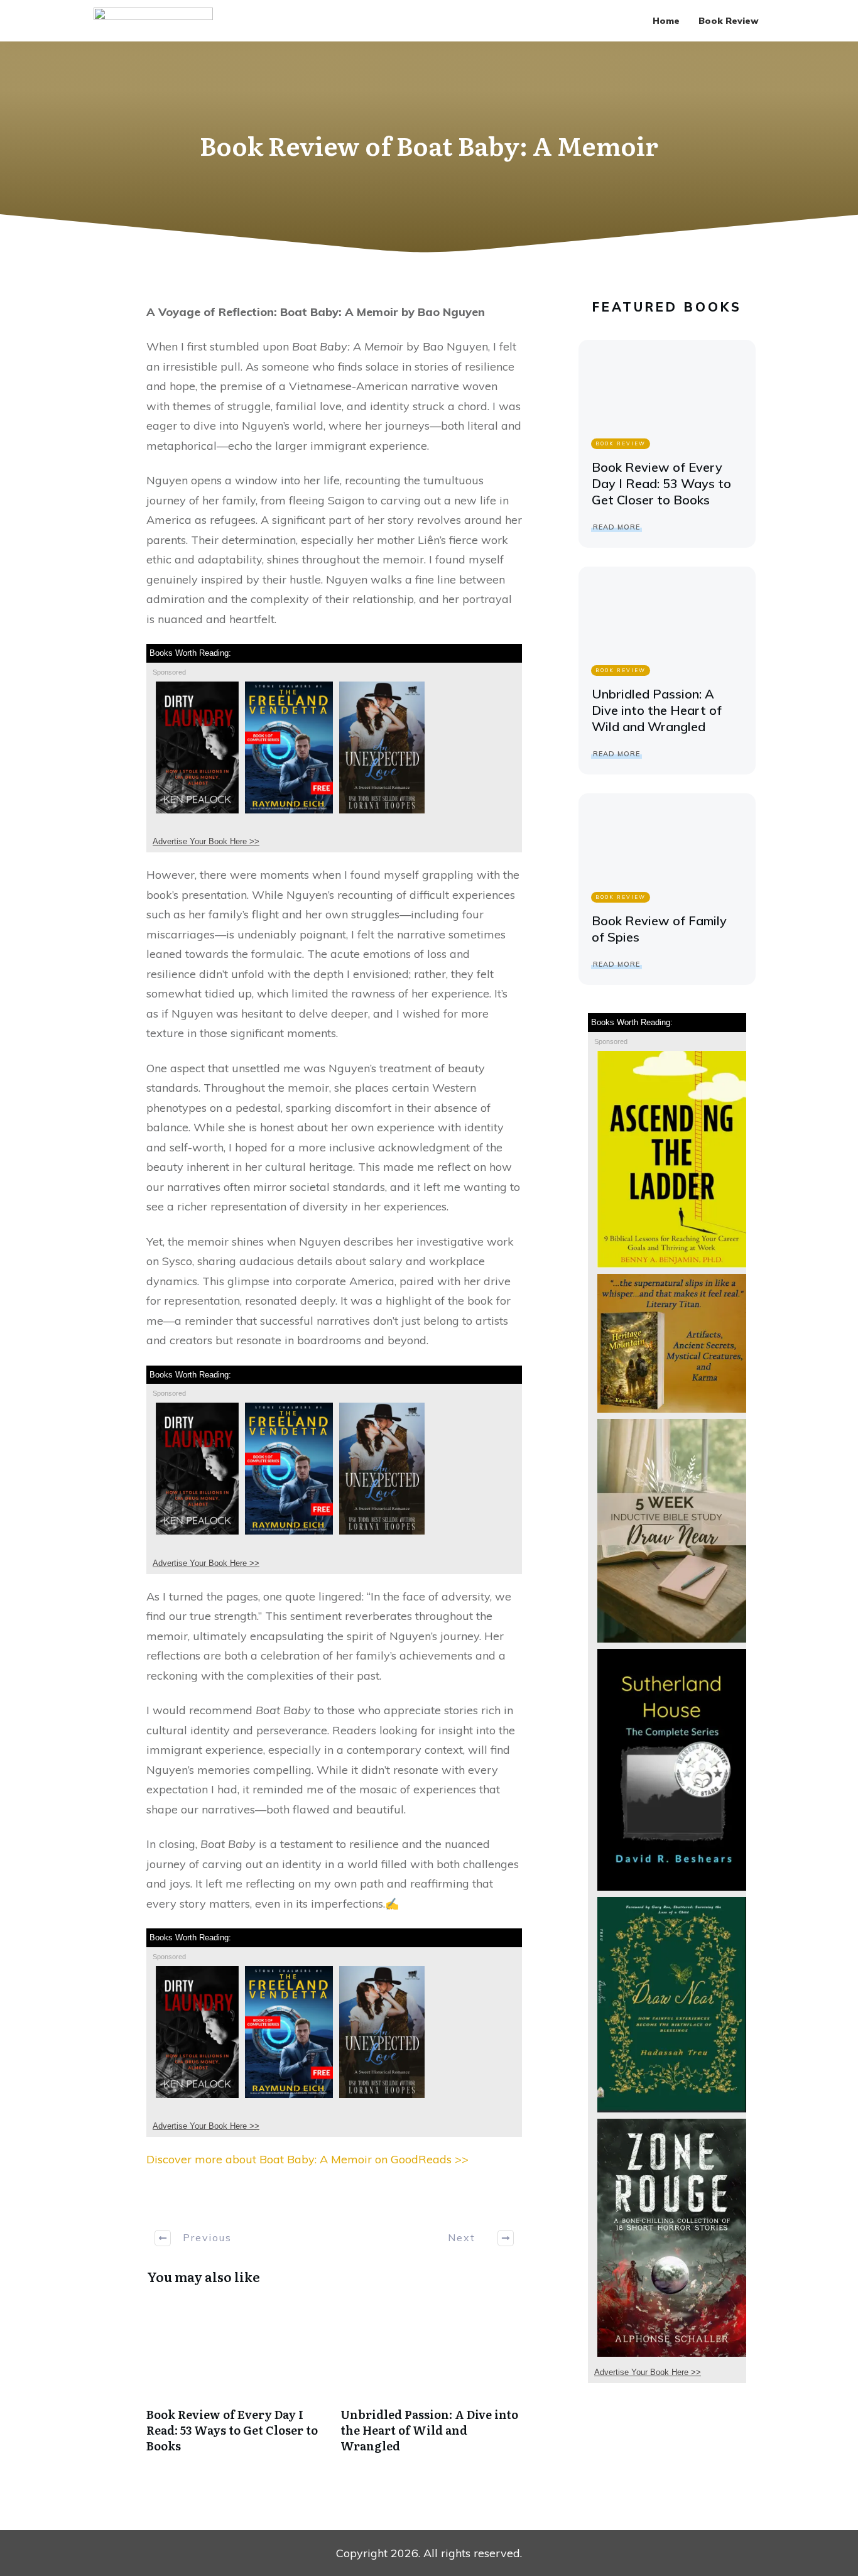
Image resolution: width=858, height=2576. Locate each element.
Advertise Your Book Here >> (206, 841)
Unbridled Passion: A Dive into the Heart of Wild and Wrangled (431, 2383)
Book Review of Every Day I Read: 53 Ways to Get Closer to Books (237, 2383)
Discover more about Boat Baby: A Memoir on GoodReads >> (307, 2159)
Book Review (621, 443)
